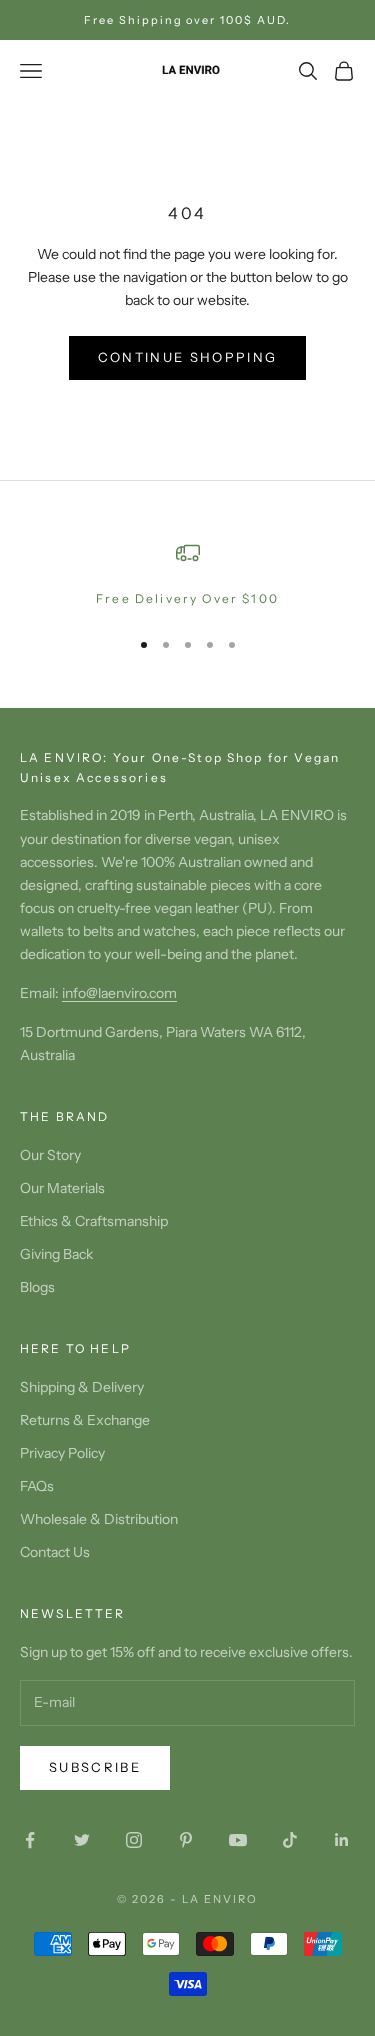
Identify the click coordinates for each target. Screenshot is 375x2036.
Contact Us (55, 1552)
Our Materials (62, 1188)
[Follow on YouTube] (238, 1840)
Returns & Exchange (85, 1420)
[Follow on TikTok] (290, 1840)
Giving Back (56, 1254)
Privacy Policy (62, 1453)
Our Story (50, 1155)
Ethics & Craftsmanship (94, 1221)
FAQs (37, 1486)
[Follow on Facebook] (30, 1840)
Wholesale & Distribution (99, 1519)
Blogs (37, 1287)
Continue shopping (188, 357)
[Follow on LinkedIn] (342, 1840)
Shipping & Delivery (82, 1387)
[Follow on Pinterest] (186, 1840)
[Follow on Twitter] (82, 1840)
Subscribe (95, 1767)
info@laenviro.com (119, 993)
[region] (187, 575)
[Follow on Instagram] (134, 1840)
